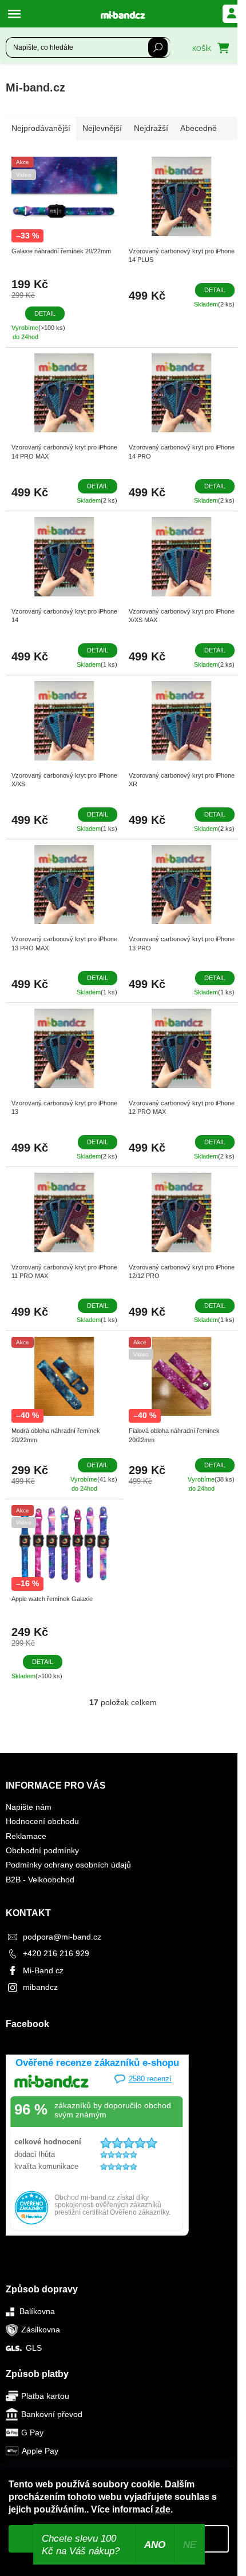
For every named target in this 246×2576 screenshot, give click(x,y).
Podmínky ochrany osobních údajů (68, 1865)
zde (163, 2509)
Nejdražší (151, 128)
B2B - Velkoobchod (40, 1880)
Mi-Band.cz (43, 1970)
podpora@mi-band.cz (62, 1937)
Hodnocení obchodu (42, 1821)
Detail (45, 313)
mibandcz (40, 1987)
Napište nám (29, 1807)
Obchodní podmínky (42, 1850)
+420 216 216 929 (56, 1953)
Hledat (158, 47)
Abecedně (199, 128)
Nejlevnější (102, 128)
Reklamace (26, 1836)
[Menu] (17, 14)
